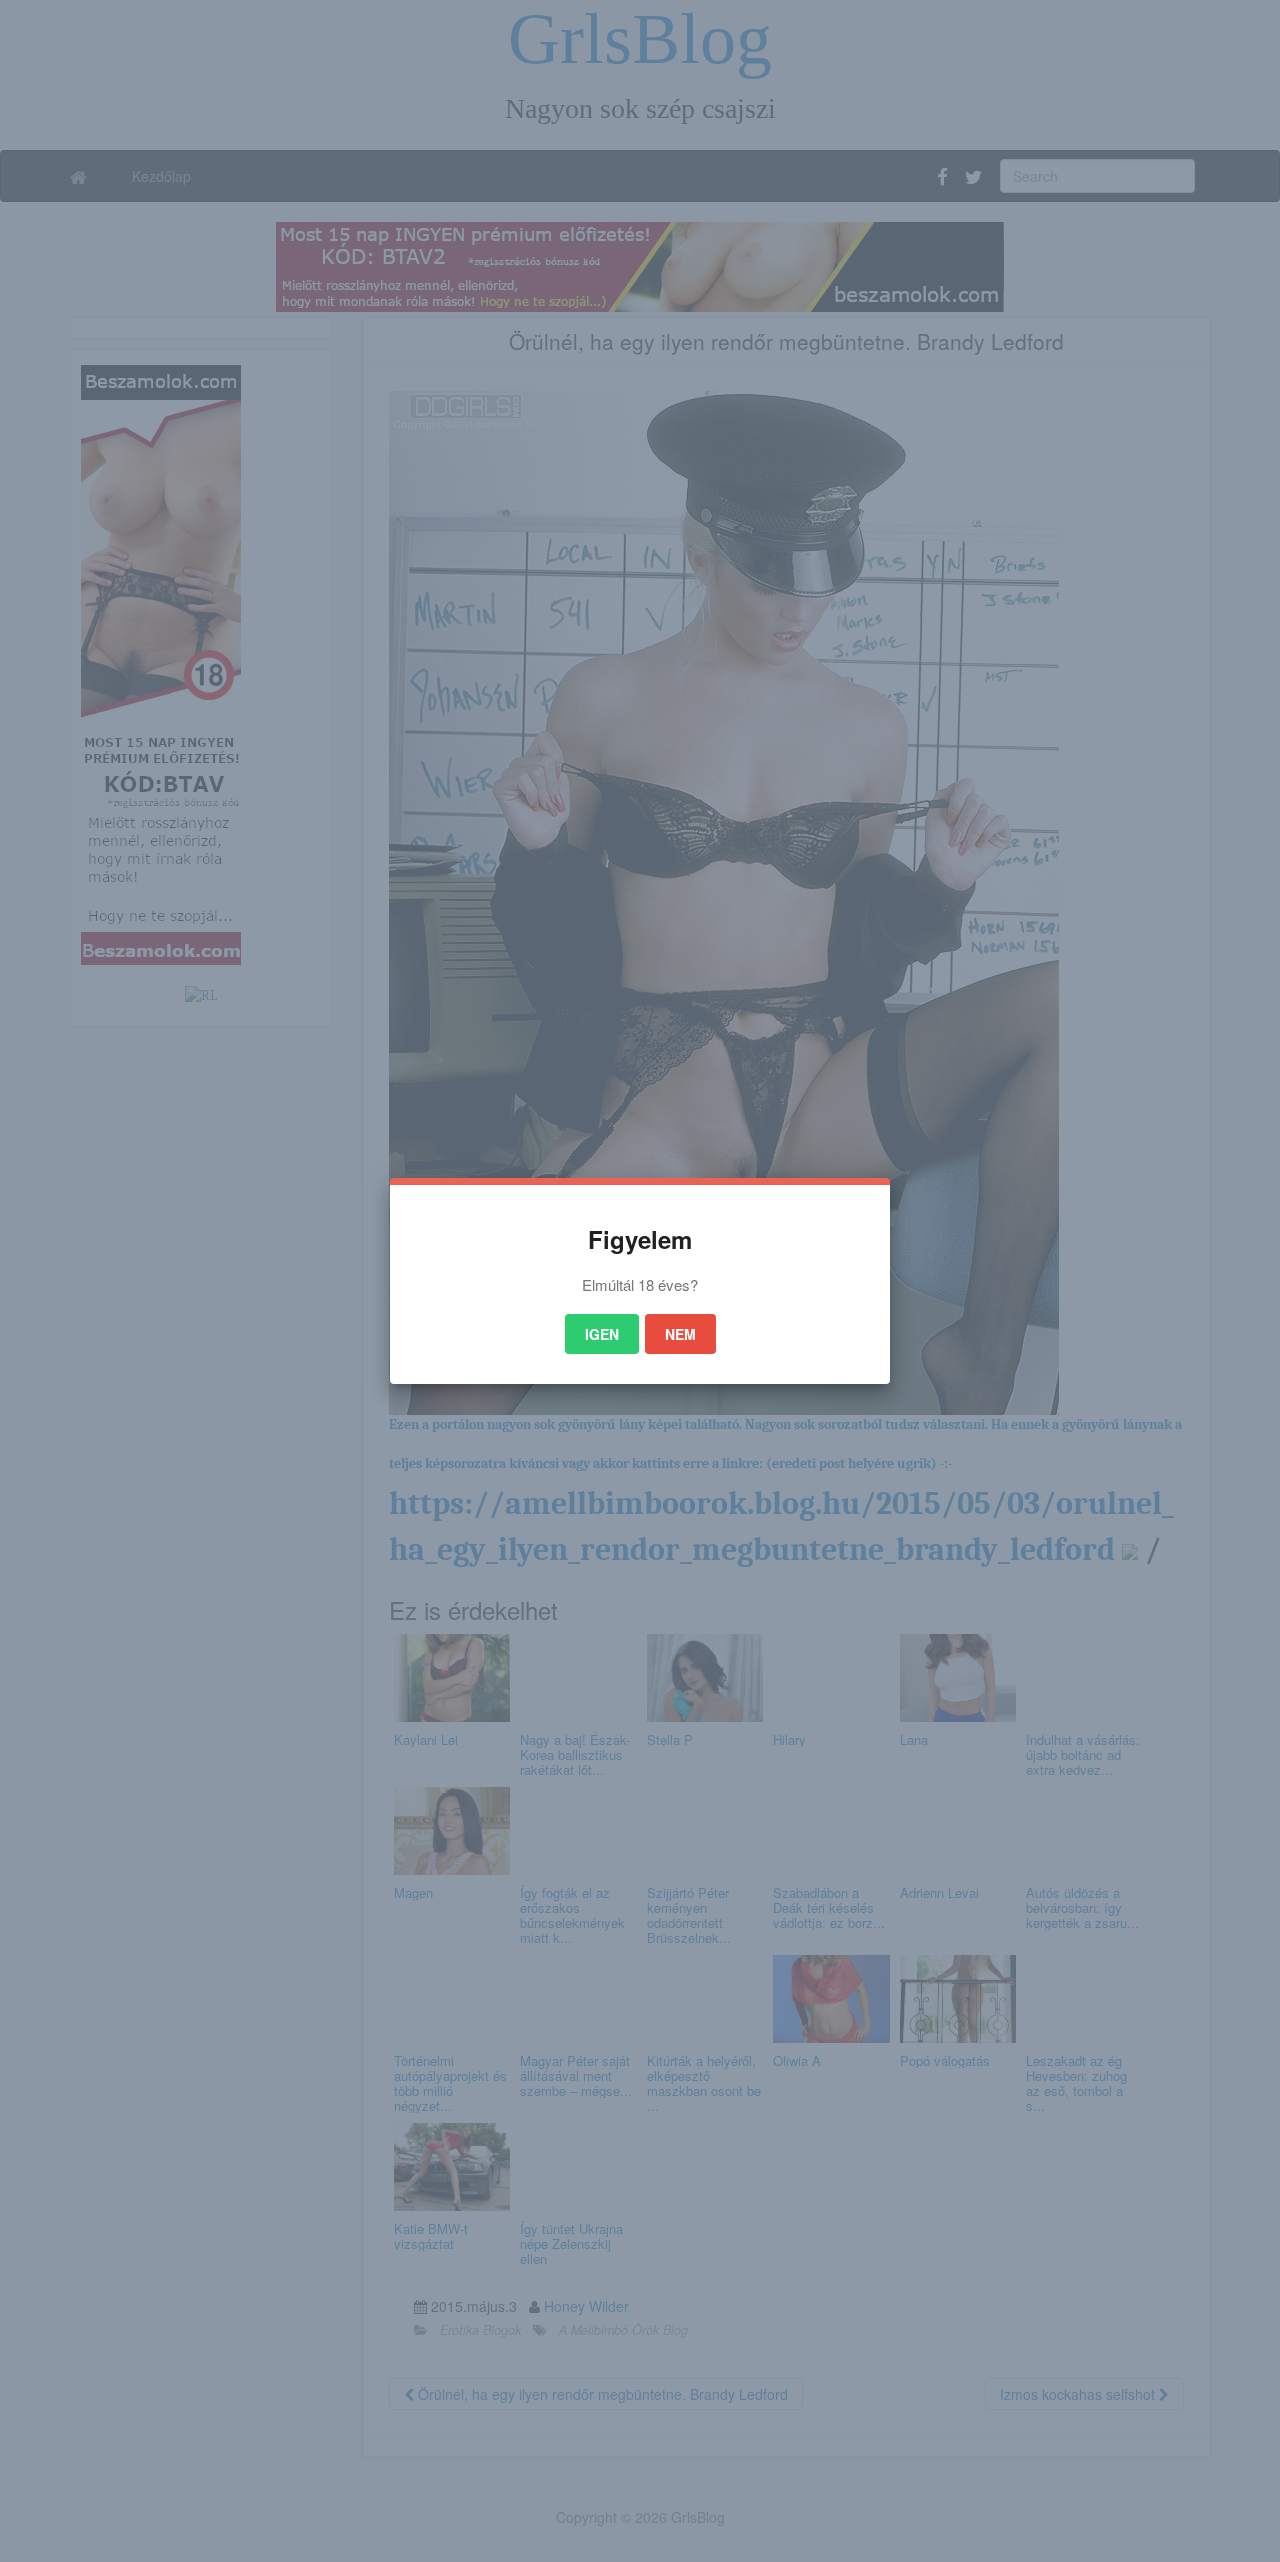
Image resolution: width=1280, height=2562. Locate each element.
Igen (602, 1334)
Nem (680, 1334)
